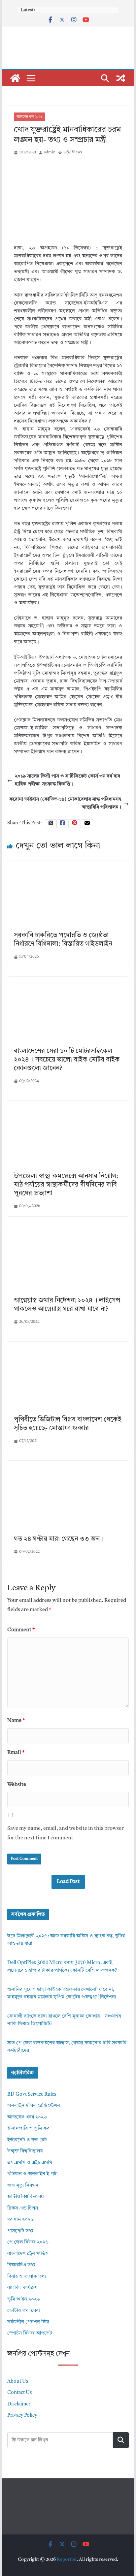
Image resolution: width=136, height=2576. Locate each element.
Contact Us (19, 2393)
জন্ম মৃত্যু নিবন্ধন (23, 2186)
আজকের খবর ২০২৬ (30, 117)
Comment (21, 1630)
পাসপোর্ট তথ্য (20, 2231)
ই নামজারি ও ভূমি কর (28, 2129)
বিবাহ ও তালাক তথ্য (27, 2277)
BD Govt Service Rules (32, 2095)
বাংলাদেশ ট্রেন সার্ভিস (28, 2254)
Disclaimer (19, 2404)
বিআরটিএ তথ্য (21, 2265)
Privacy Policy (22, 2416)
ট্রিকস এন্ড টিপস (23, 2208)
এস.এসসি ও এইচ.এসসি (30, 2163)
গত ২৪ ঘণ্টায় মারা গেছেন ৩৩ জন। (58, 1539)
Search (121, 2440)
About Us (18, 2382)
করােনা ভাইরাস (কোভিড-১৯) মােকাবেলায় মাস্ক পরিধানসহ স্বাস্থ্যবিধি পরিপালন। (65, 803)
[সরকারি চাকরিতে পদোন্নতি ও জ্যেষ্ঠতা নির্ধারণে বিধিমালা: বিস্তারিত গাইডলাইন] (68, 865)
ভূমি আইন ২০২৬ (24, 2299)
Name (16, 1721)
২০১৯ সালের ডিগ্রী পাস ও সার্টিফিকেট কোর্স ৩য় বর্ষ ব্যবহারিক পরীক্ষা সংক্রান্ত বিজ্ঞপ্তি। (68, 780)
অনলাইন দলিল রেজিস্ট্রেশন (34, 2106)
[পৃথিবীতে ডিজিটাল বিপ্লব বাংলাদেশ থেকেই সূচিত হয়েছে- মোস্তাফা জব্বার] (68, 1345)
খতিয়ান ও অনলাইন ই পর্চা (33, 2174)
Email (16, 1753)
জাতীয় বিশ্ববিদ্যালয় (25, 2197)
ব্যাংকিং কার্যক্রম (22, 2288)
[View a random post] (121, 78)
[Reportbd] (15, 78)
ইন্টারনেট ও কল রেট (27, 2140)
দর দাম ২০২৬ (20, 2220)
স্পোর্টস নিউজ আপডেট (30, 2333)
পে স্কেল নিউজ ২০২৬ (28, 2242)
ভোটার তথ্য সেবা (24, 2311)
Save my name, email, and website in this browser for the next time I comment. (66, 1833)
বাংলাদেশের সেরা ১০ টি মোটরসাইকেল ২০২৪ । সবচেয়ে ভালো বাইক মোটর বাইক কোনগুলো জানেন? (67, 1060)
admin (50, 152)
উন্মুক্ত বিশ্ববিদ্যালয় (25, 2151)
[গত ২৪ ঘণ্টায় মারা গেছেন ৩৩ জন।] (68, 1464)
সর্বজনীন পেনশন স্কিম (28, 2322)
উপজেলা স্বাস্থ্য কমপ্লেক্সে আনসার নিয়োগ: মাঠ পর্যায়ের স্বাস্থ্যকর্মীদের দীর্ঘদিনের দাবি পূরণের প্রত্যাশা (66, 1185)
